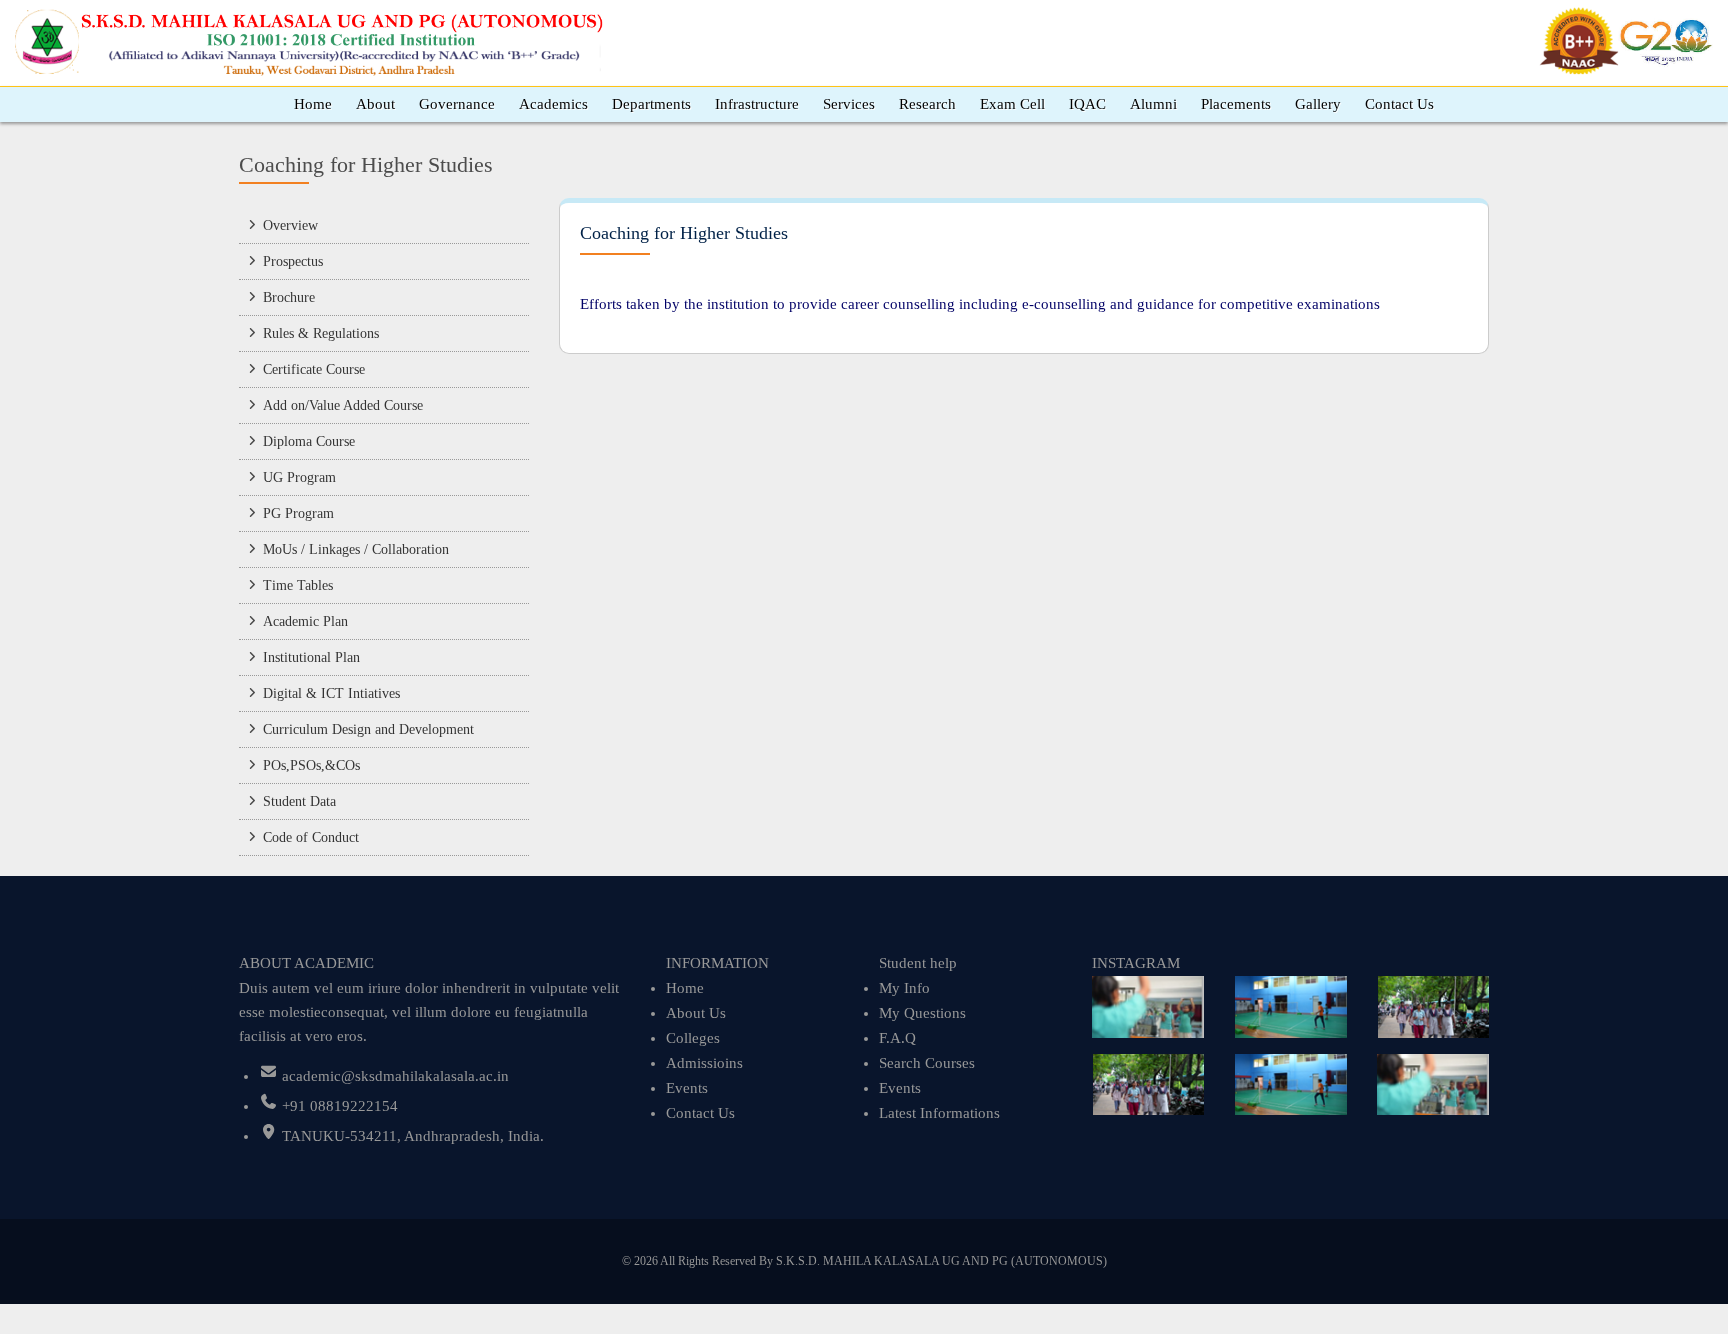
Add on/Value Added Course (343, 405)
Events (687, 1088)
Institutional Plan (311, 657)
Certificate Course (314, 369)
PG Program (298, 513)
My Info (904, 988)
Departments (651, 104)
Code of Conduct (311, 837)
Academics (553, 104)
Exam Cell (1012, 104)
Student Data (299, 801)
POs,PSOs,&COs (311, 765)
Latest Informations (939, 1113)
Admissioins (704, 1063)
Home (313, 104)
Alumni (1153, 104)
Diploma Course (309, 441)
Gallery (1318, 104)
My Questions (922, 1013)
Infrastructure (757, 104)
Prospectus (293, 261)
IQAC (1087, 104)
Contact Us (1399, 104)
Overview (290, 225)
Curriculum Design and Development (368, 729)
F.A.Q (897, 1038)
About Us (696, 1013)
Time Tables (298, 585)
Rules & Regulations (321, 333)
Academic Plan (305, 621)
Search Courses (927, 1063)
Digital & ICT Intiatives (331, 693)
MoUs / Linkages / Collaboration (356, 549)
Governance (457, 104)
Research (927, 104)
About (375, 104)
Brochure (289, 297)
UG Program (299, 477)
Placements (1236, 104)
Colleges (693, 1038)
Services (849, 104)
